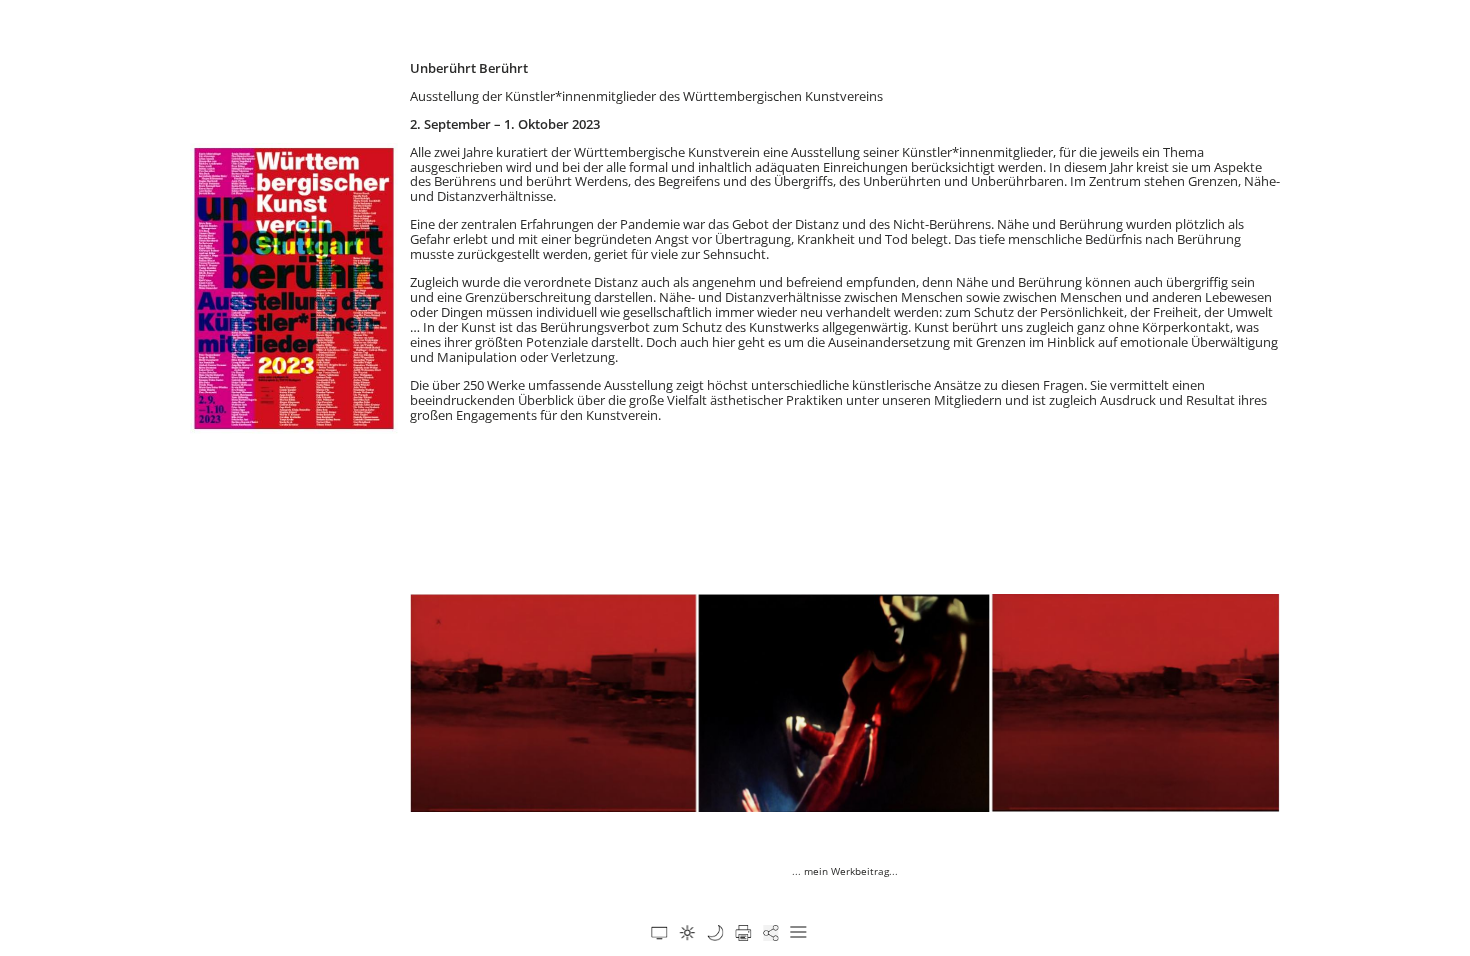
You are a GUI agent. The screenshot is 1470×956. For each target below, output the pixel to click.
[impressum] (715, 933)
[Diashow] (659, 933)
